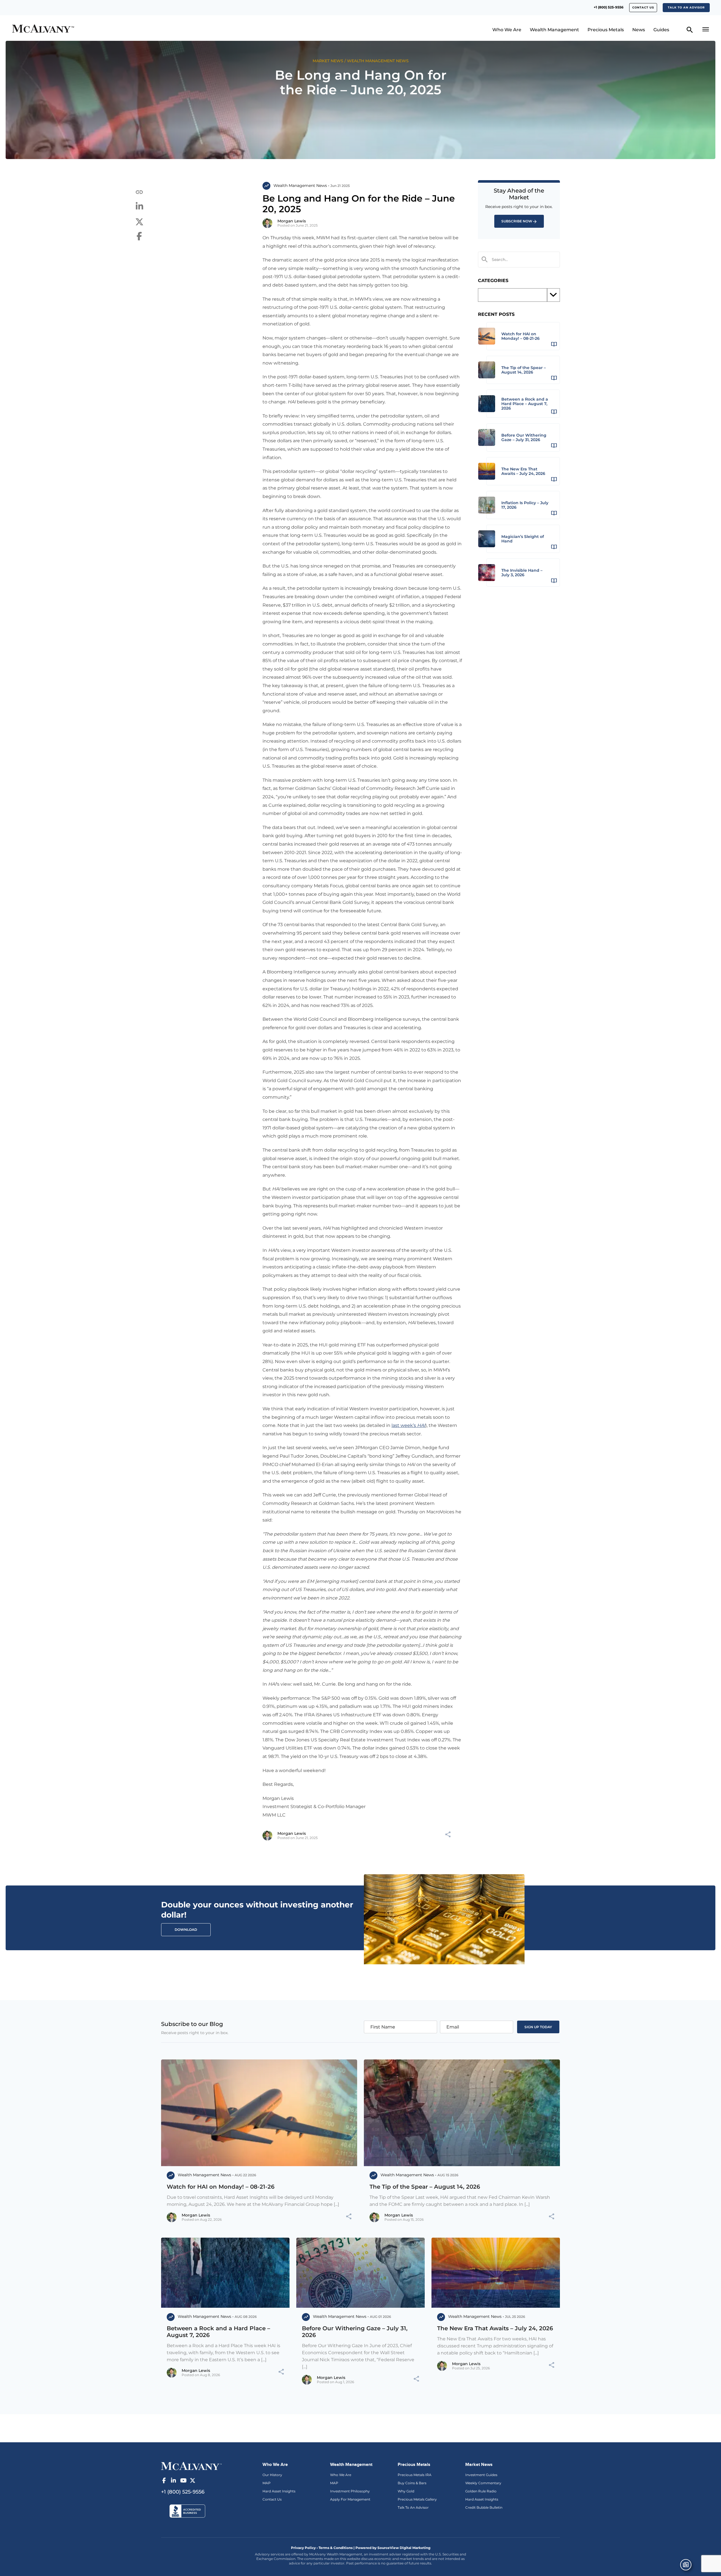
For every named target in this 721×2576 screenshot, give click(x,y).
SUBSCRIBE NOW (517, 221)
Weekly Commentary (483, 2483)
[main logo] (97, 29)
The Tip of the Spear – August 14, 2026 (425, 2187)
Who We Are (507, 30)
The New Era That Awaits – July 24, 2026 (495, 2328)
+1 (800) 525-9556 (609, 7)
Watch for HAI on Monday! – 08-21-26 (221, 2187)
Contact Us (272, 2499)
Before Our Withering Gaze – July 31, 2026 (355, 2332)
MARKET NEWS (328, 61)
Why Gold (406, 2491)
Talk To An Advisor (413, 2507)
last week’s (408, 1425)
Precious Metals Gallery (417, 2499)
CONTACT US (643, 7)
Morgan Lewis (292, 221)
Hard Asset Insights (279, 2491)
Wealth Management (554, 30)
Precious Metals (606, 30)
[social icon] (164, 2481)
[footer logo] (191, 2466)
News (639, 30)
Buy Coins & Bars (412, 2483)
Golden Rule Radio (481, 2491)
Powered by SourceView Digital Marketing (393, 2548)
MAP (267, 2483)
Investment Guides (481, 2475)
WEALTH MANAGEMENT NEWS (378, 61)
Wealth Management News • (301, 186)
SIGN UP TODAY (538, 2027)
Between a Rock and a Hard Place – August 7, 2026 (218, 2332)
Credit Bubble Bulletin (484, 2507)
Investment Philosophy (350, 2491)
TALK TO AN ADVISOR (686, 7)
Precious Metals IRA (415, 2475)
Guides (661, 30)
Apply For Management (350, 2499)
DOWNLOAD (186, 1930)
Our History (272, 2475)
